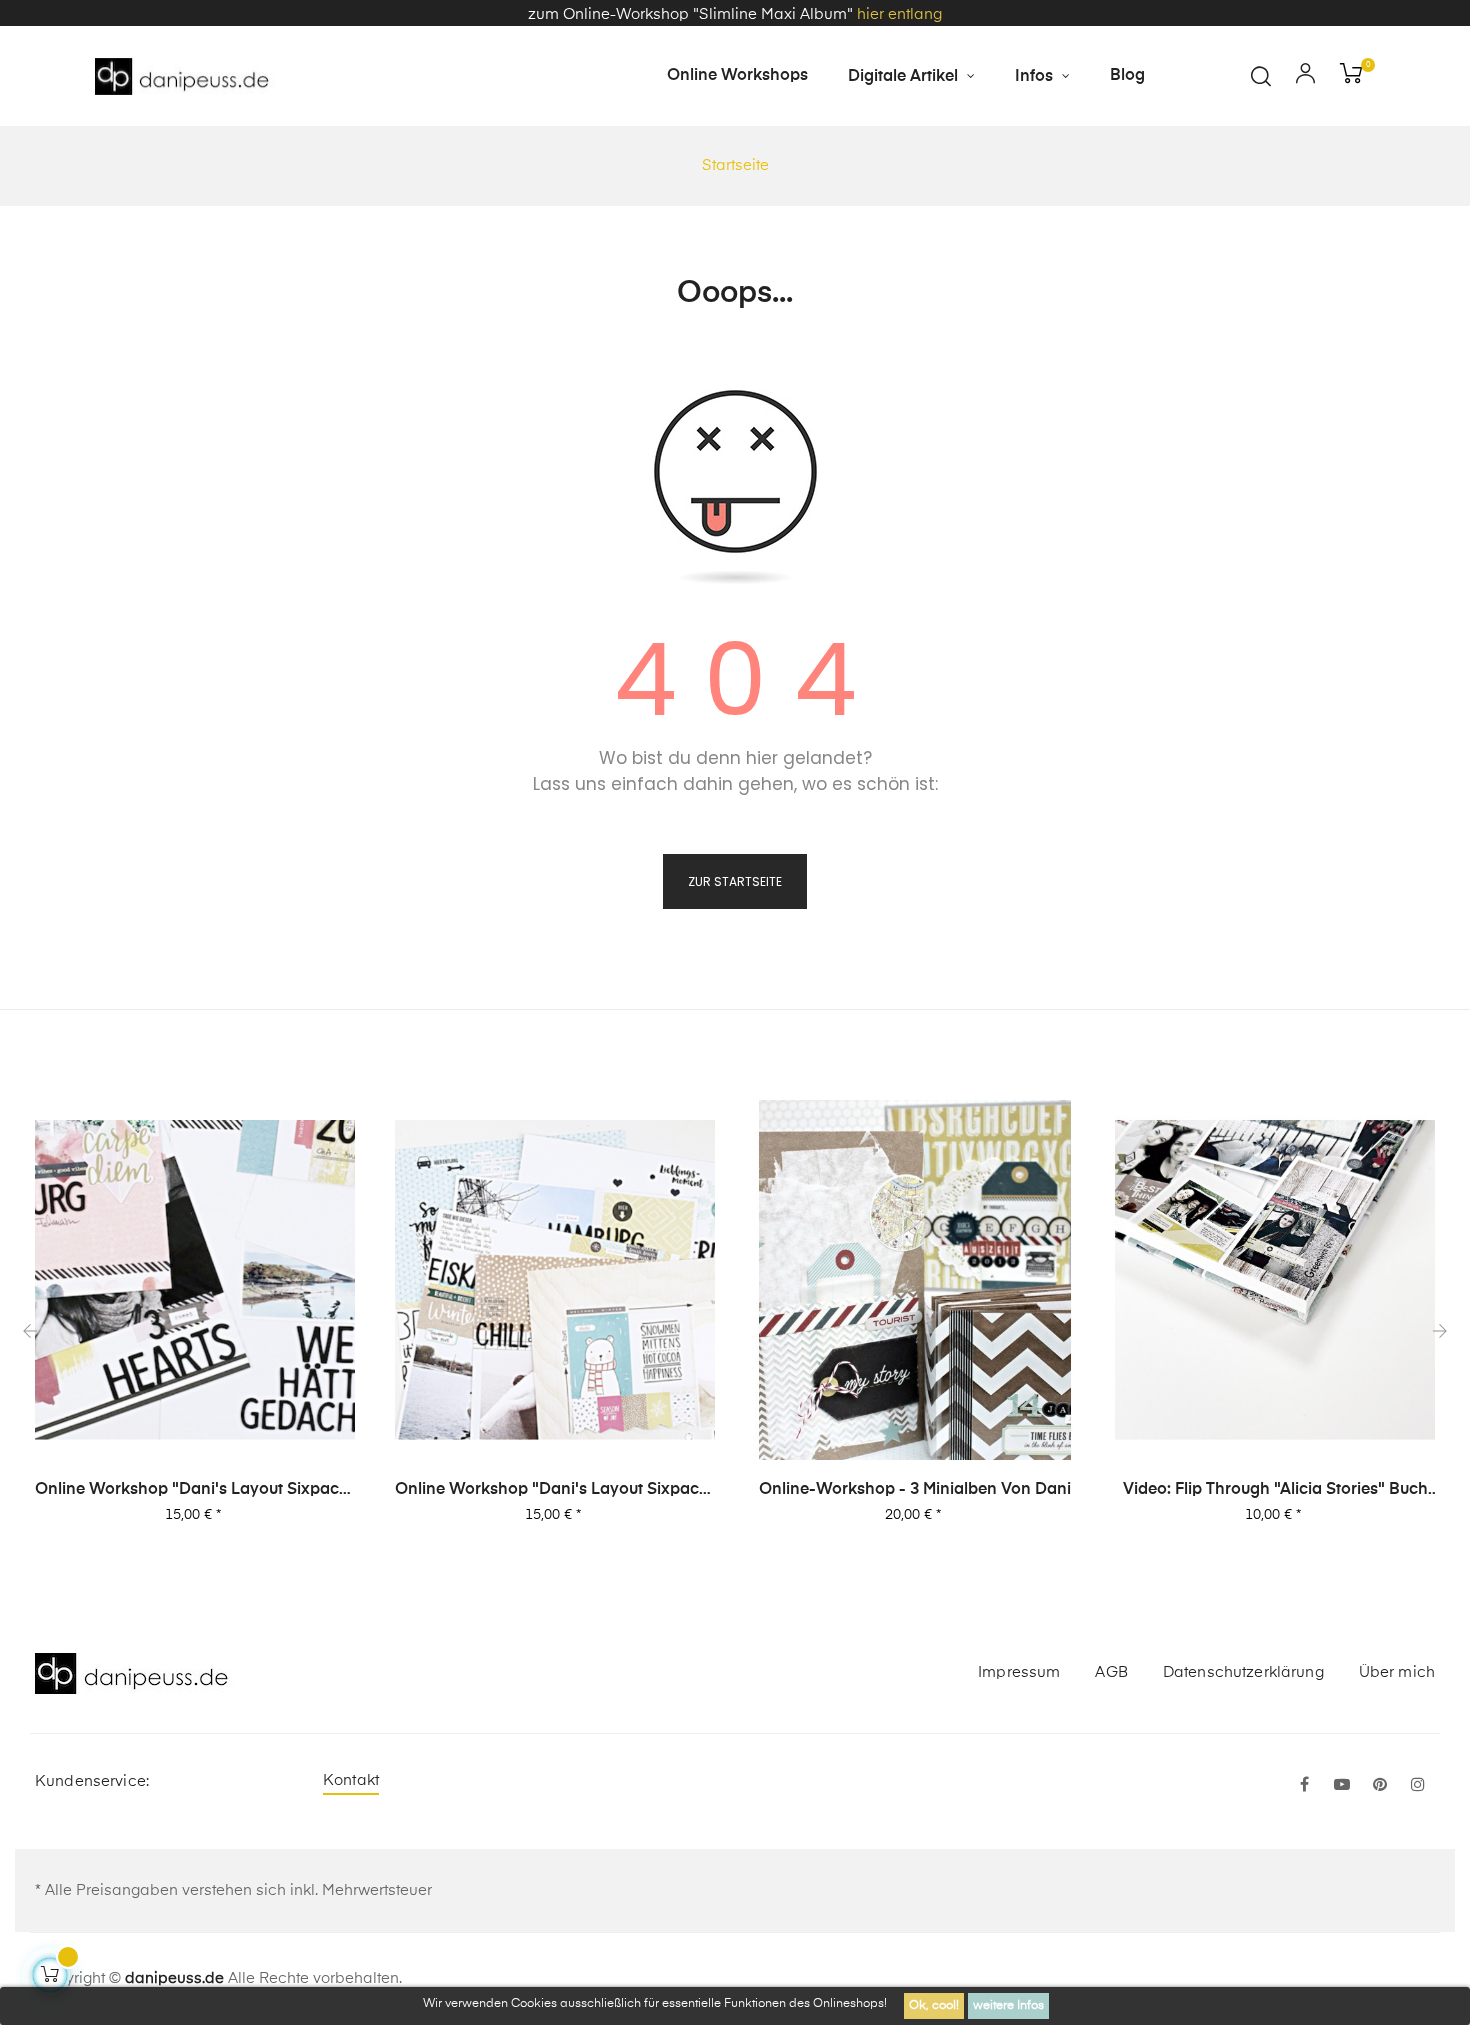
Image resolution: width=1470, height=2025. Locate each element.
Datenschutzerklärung (1243, 1672)
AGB (1111, 1672)
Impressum (1019, 1672)
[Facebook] (1304, 1786)
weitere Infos (1008, 2006)
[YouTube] (1342, 1786)
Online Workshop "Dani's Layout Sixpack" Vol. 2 (195, 1491)
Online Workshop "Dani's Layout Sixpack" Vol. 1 (555, 1491)
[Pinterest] (1380, 1786)
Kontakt (351, 1780)
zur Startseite (735, 881)
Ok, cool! (934, 2006)
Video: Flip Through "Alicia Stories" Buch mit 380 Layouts (1275, 1491)
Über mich (1397, 1672)
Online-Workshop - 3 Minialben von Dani (915, 1490)
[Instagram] (1418, 1786)
